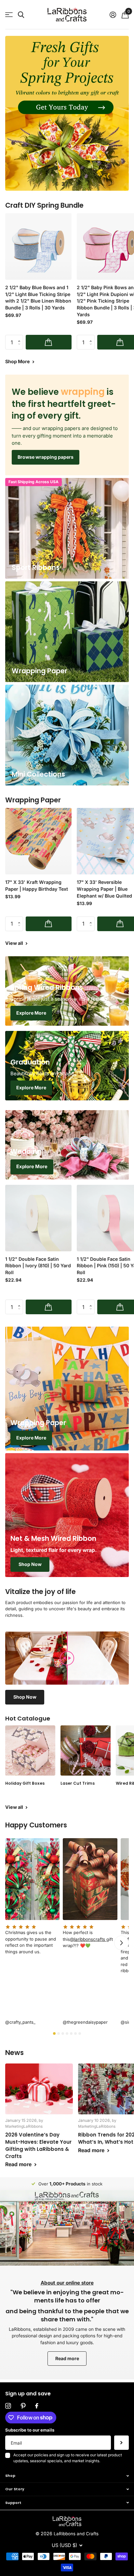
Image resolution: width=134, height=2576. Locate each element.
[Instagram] (8, 2406)
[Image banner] (67, 113)
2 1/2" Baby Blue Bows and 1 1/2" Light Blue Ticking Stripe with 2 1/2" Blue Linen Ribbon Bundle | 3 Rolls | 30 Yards (38, 298)
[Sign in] (113, 15)
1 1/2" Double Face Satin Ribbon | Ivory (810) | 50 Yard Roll (38, 1266)
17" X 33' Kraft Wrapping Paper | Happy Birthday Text (37, 886)
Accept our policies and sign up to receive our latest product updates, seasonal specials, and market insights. (68, 2458)
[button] (56, 184)
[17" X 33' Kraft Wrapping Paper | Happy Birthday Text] (38, 841)
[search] (21, 15)
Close (67, 2476)
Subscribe (121, 2443)
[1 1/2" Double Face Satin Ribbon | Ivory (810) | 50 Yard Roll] (38, 1218)
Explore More (31, 1013)
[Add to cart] (49, 342)
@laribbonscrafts (88, 1939)
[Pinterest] (23, 2406)
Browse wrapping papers (46, 457)
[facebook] (37, 2406)
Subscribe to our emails (30, 2430)
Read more (67, 2358)
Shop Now (30, 1564)
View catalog (9, 15)
